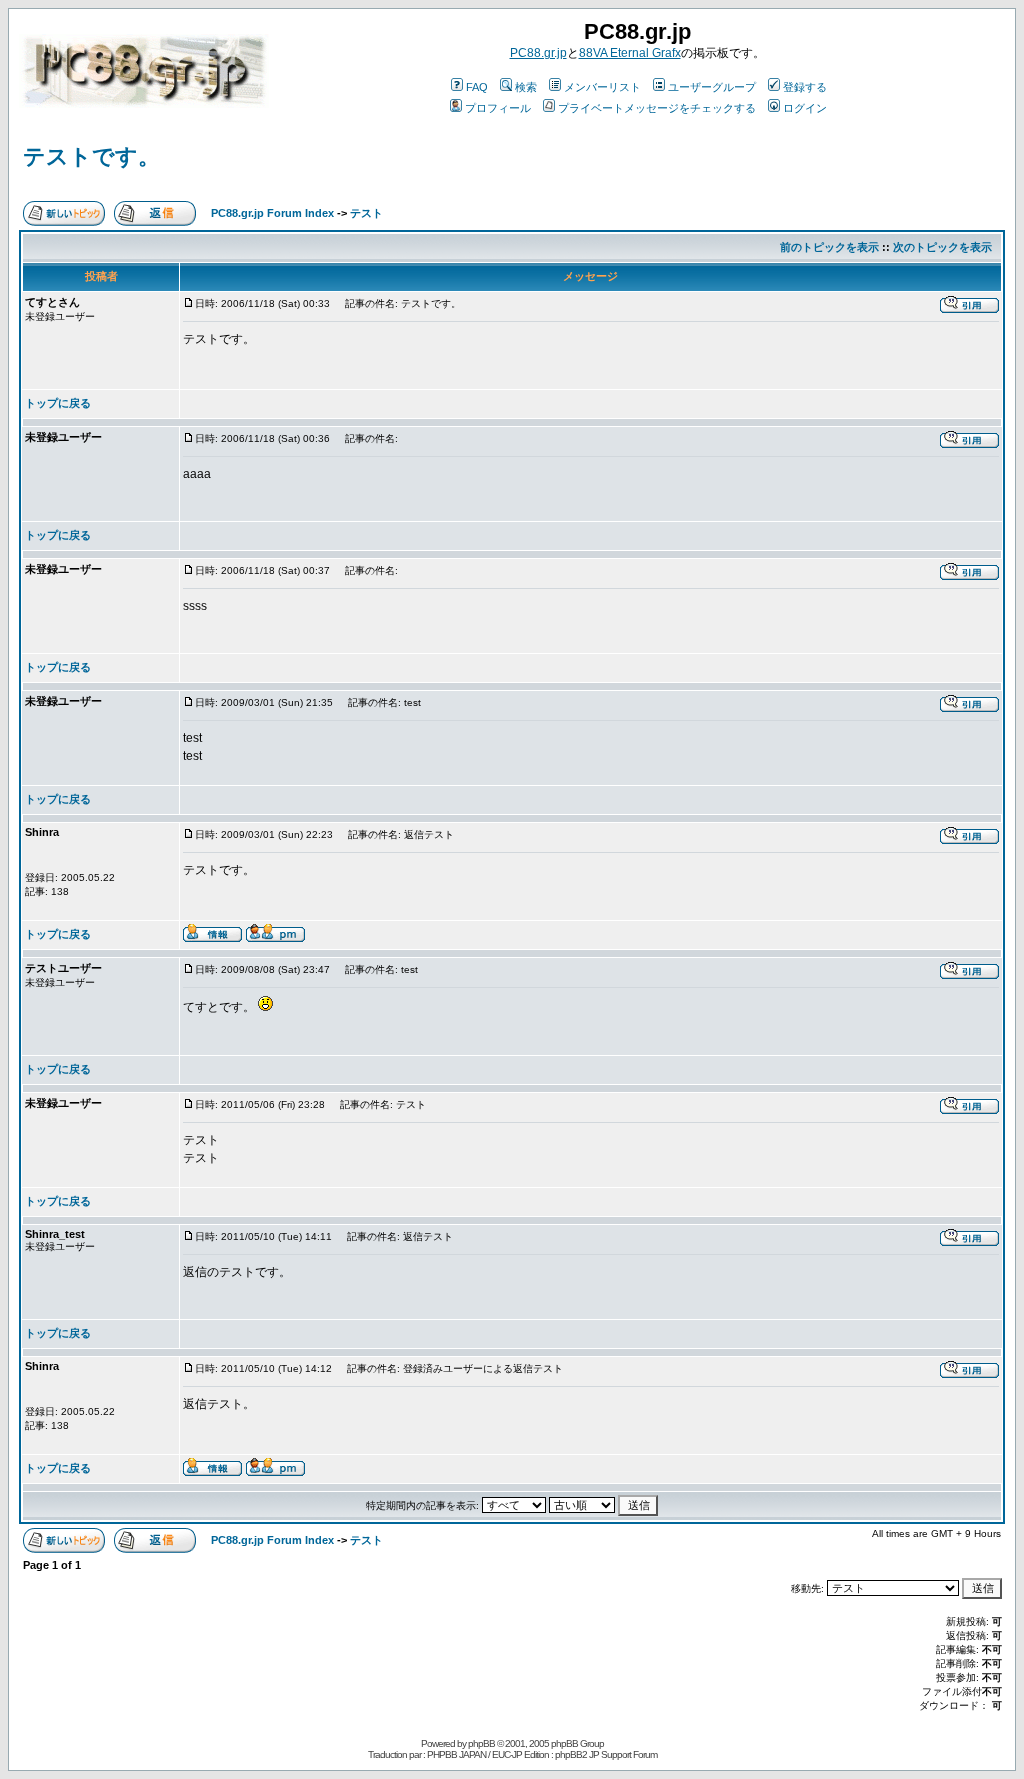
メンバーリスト (602, 87)
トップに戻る (58, 403)
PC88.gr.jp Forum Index (272, 213)
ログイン (805, 108)
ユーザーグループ (712, 87)
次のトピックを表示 (942, 247)
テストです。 (91, 156)
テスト (366, 213)
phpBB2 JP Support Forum (606, 1754)
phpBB (481, 1743)
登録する (805, 87)
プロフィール (498, 108)
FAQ (477, 87)
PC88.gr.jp (538, 53)
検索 (526, 87)
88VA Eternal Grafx (630, 53)
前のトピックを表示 (829, 247)
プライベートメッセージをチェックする (657, 108)
